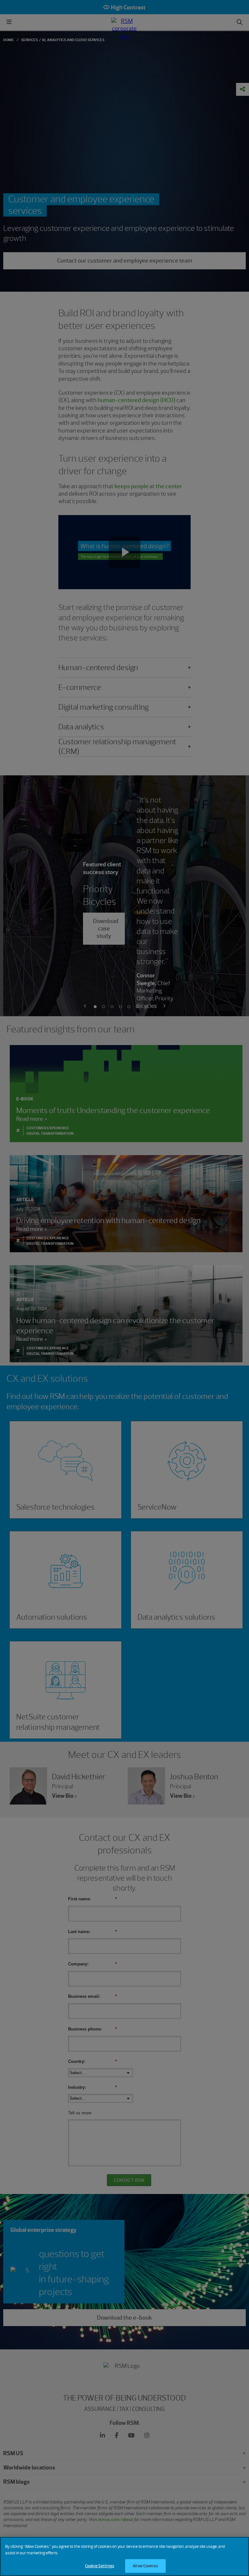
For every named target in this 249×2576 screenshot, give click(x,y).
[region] (124, 2556)
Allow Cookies (145, 2566)
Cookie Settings (100, 2566)
